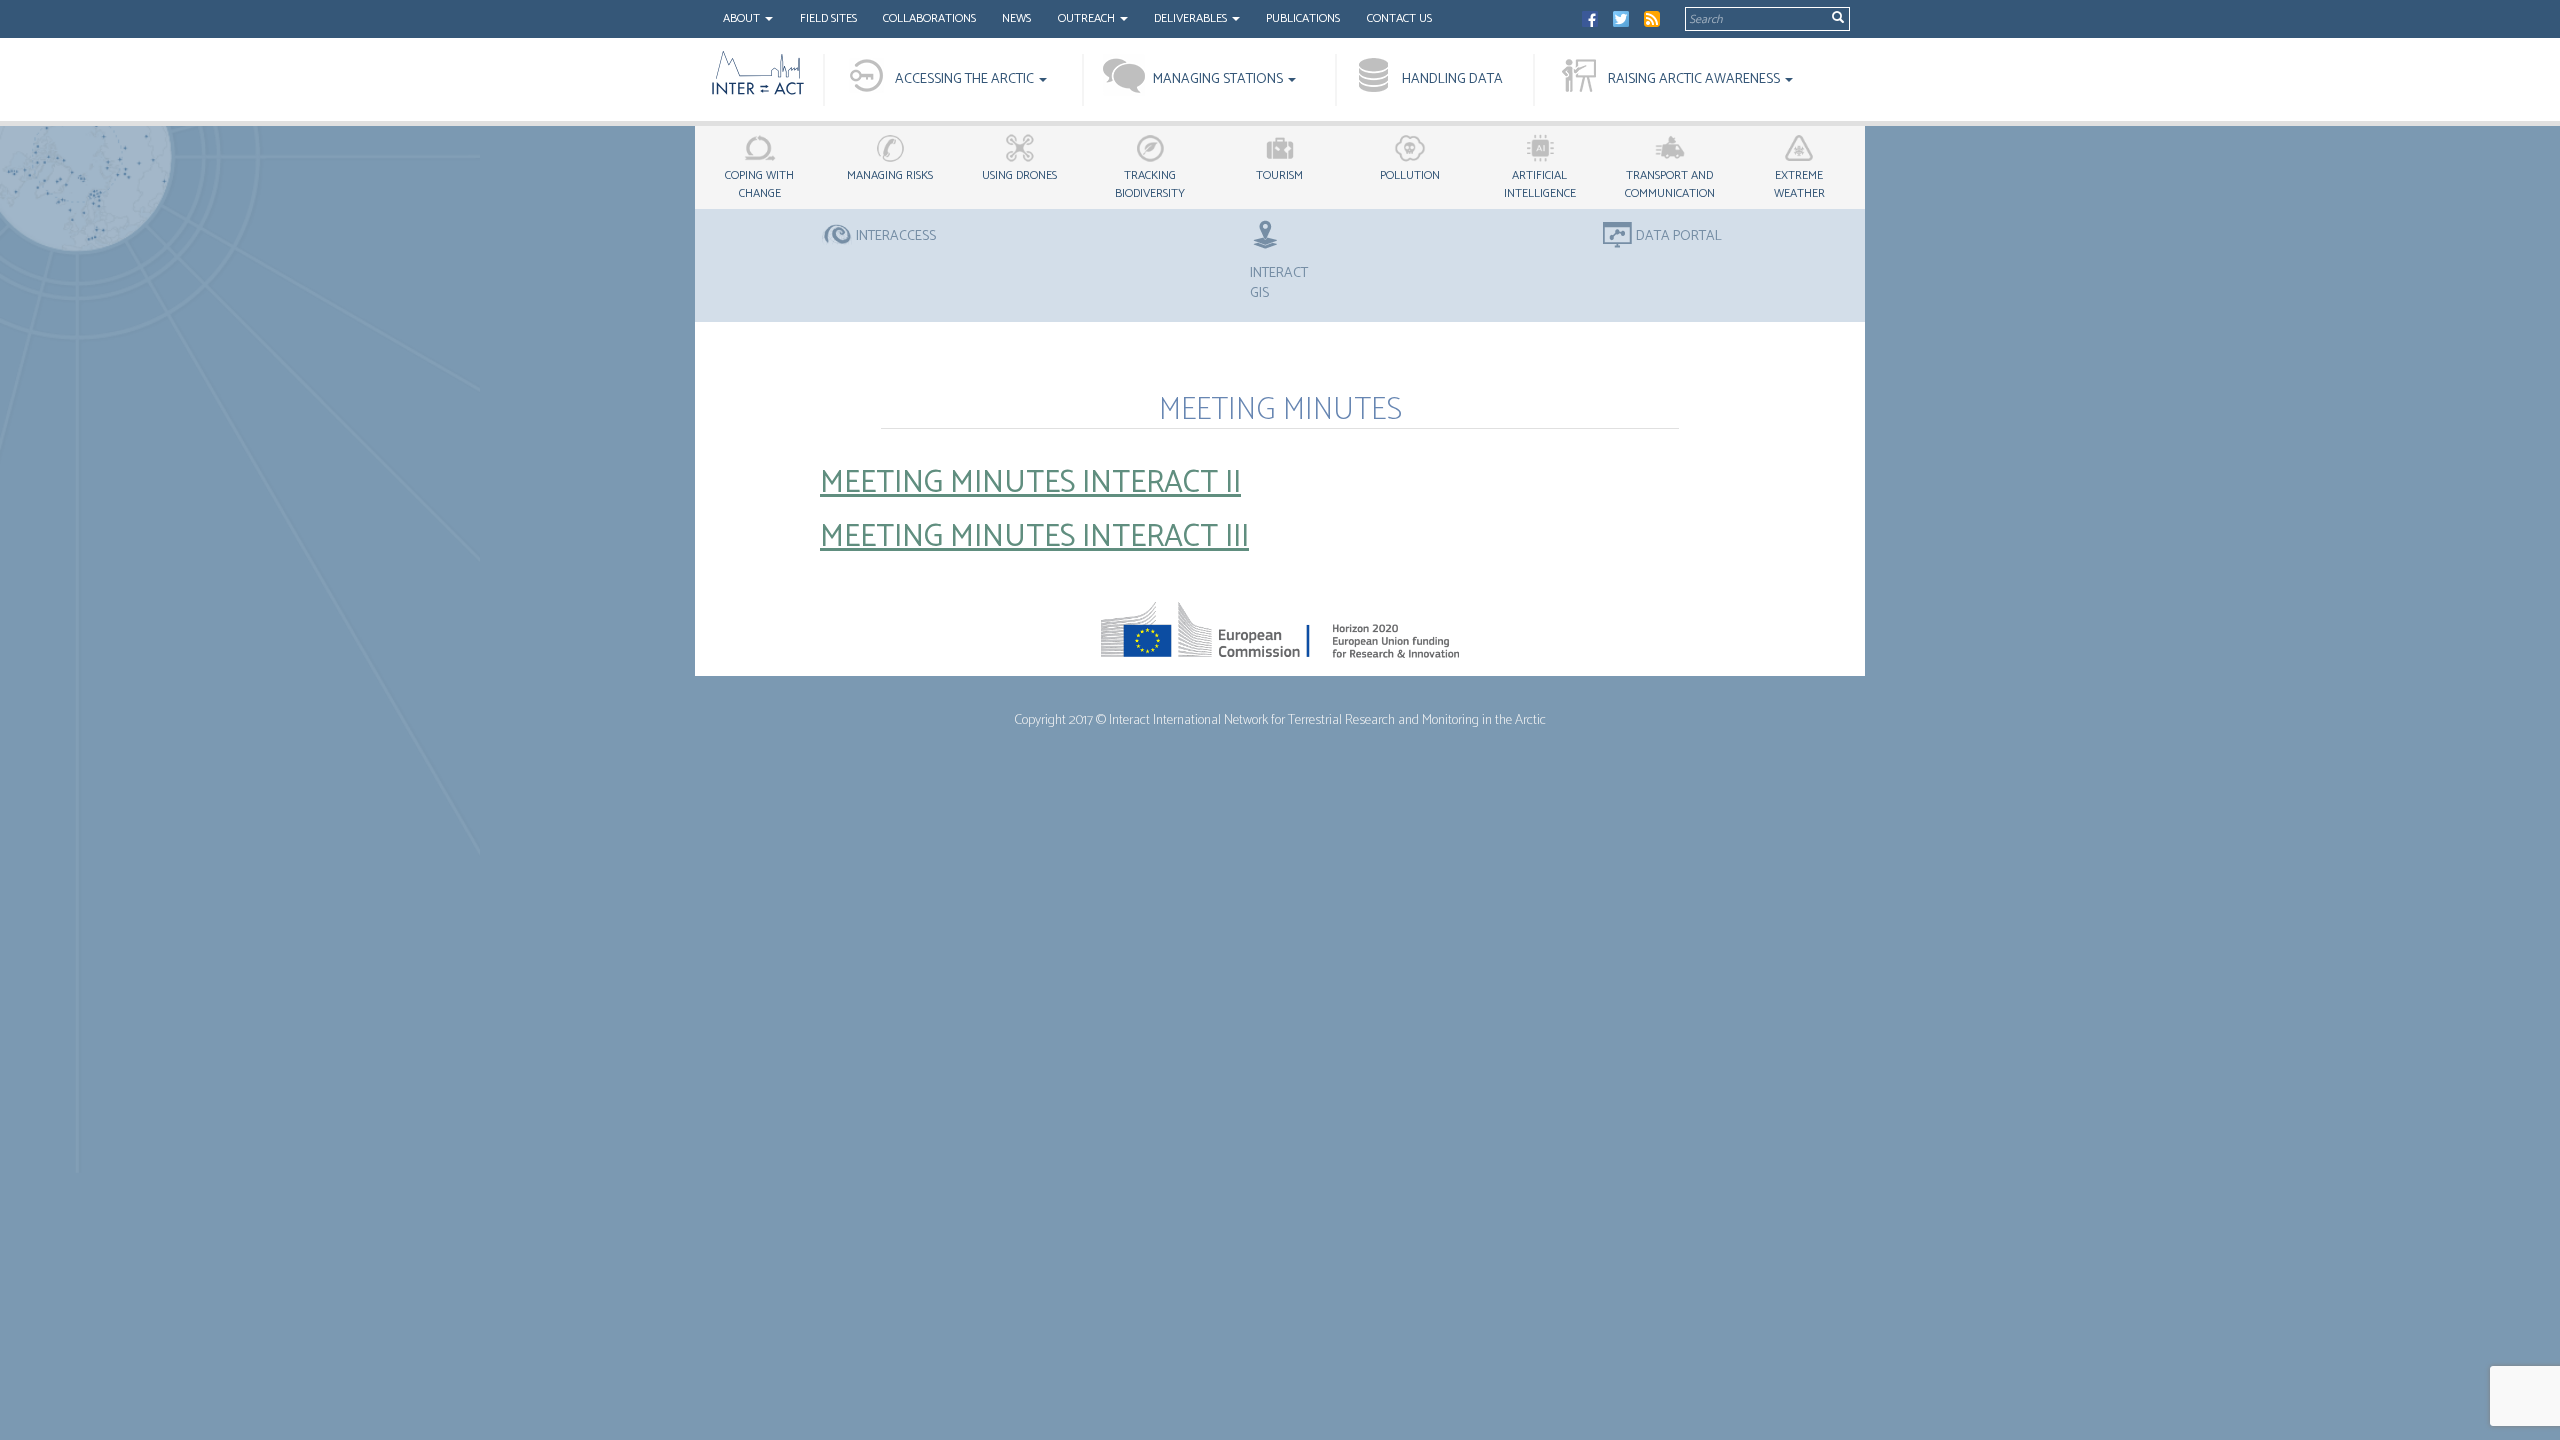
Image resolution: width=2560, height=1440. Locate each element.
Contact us (1399, 18)
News (1016, 18)
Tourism (1279, 175)
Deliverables (1192, 18)
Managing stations (1219, 79)
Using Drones (1019, 175)
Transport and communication (1670, 184)
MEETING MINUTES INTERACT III (1034, 537)
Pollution (1410, 175)
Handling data (1452, 79)
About (743, 18)
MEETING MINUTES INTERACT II (1030, 483)
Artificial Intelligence (1540, 184)
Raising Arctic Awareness (1695, 79)
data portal (1679, 237)
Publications (1303, 18)
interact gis (1279, 283)
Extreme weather (1799, 184)
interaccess (896, 237)
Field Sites (828, 18)
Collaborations (929, 18)
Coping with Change (759, 184)
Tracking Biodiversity (1150, 184)
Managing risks (890, 175)
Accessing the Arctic (966, 79)
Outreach (1088, 18)
